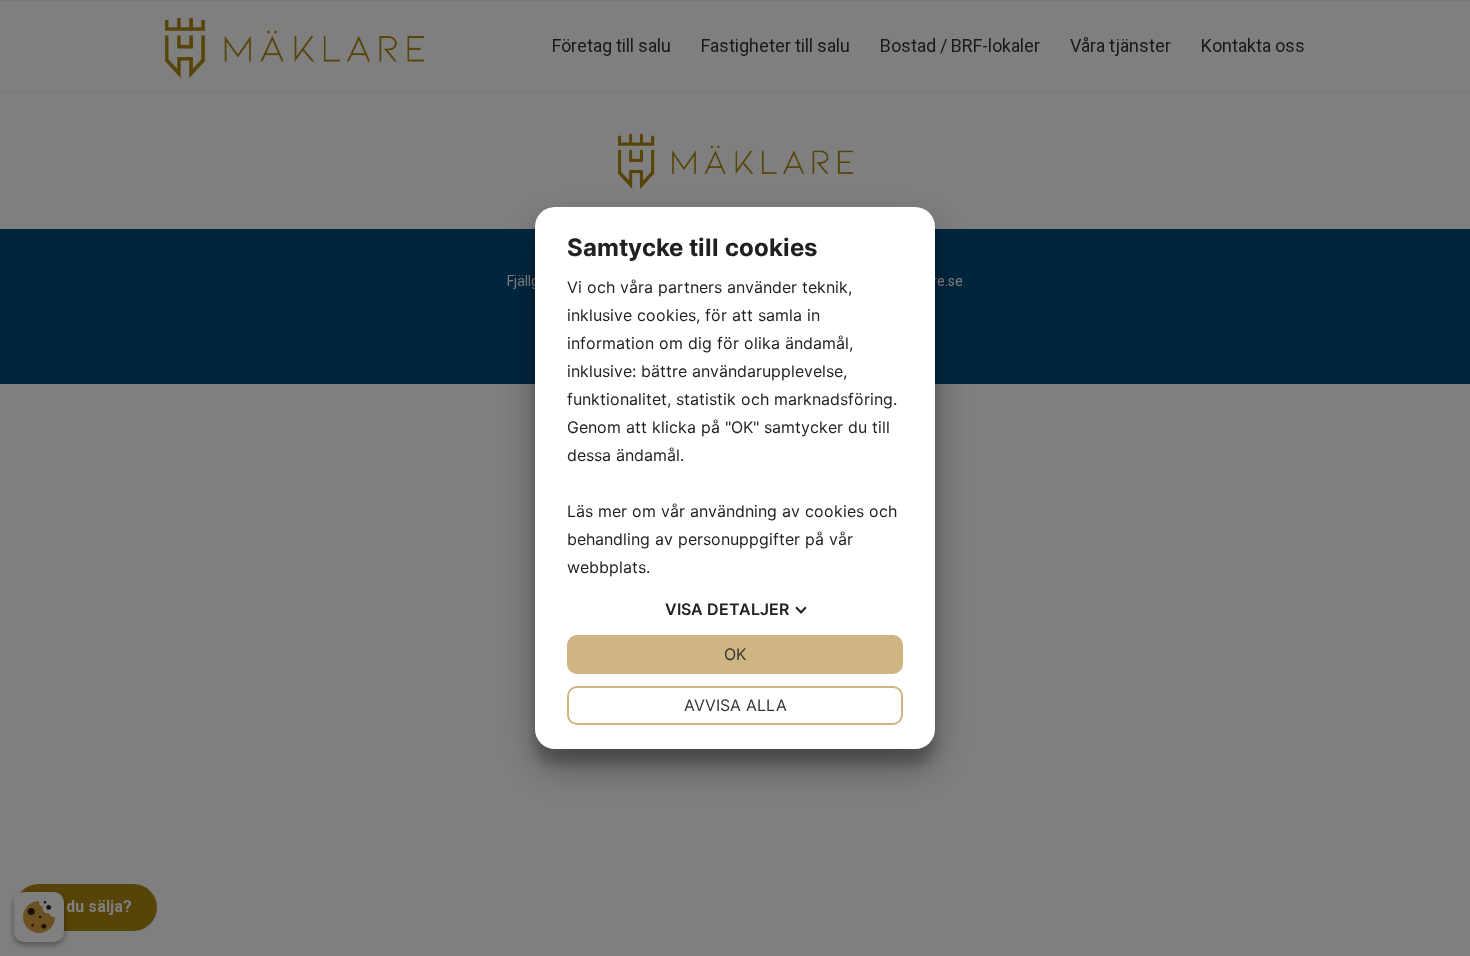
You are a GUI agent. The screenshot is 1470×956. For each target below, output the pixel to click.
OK (735, 654)
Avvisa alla (735, 705)
